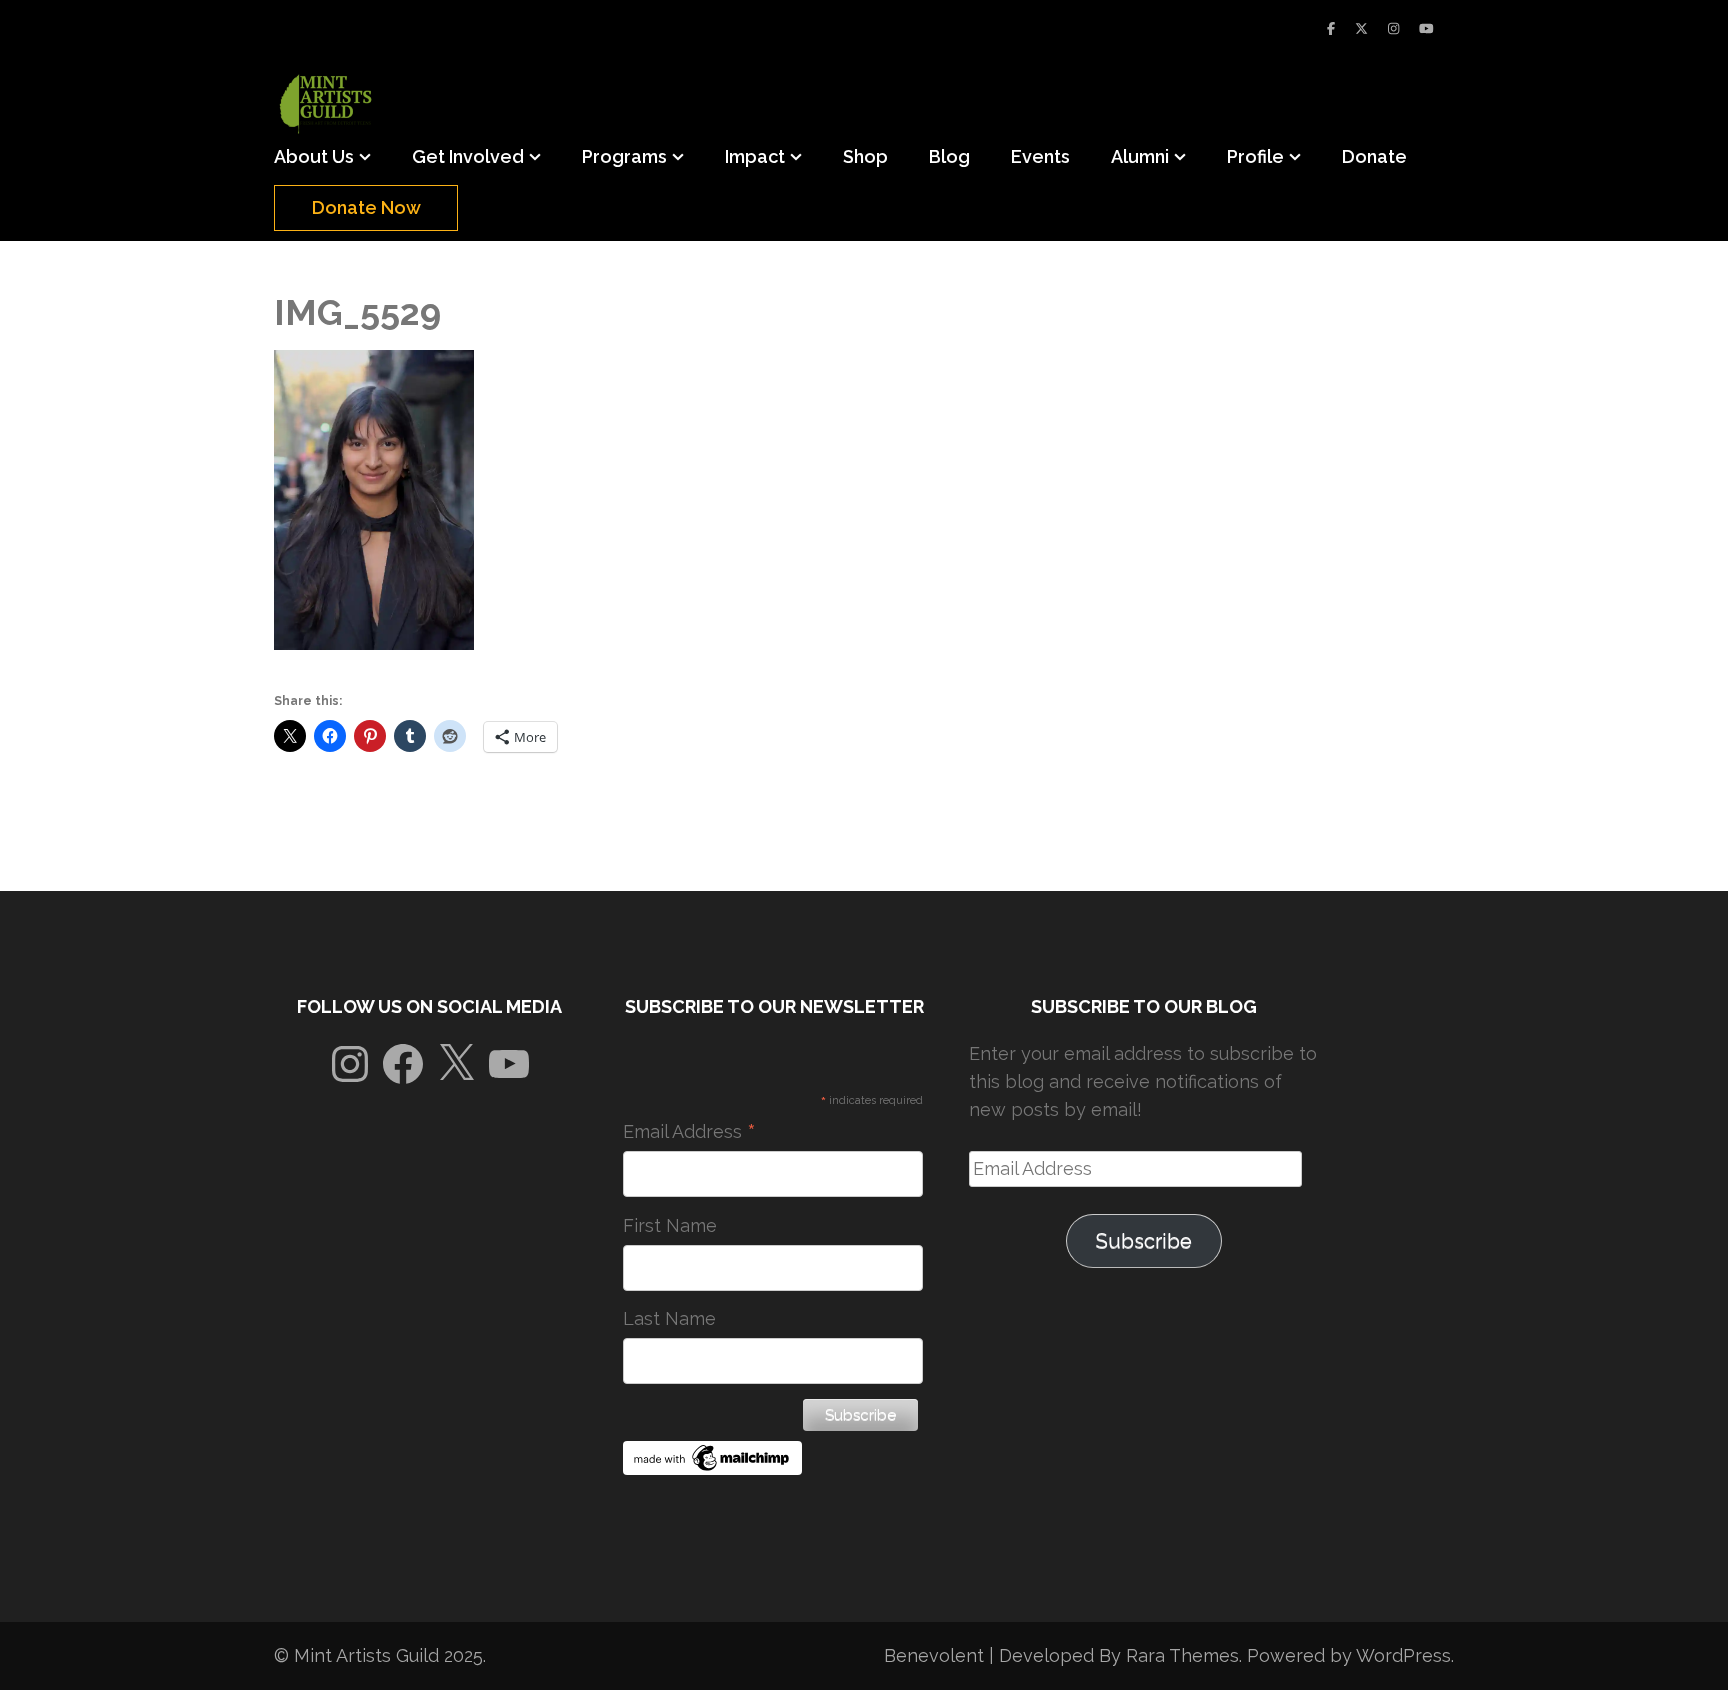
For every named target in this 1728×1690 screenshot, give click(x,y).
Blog (949, 156)
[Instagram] (1393, 28)
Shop (865, 156)
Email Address (689, 1132)
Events (1040, 156)
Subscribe (1144, 1241)
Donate (1374, 156)
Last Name (669, 1318)
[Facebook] (1331, 28)
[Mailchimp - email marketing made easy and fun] (713, 1468)
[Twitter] (1361, 28)
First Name (670, 1225)
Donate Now (366, 207)
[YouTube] (1426, 28)
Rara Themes (1182, 1655)
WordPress (1403, 1655)
